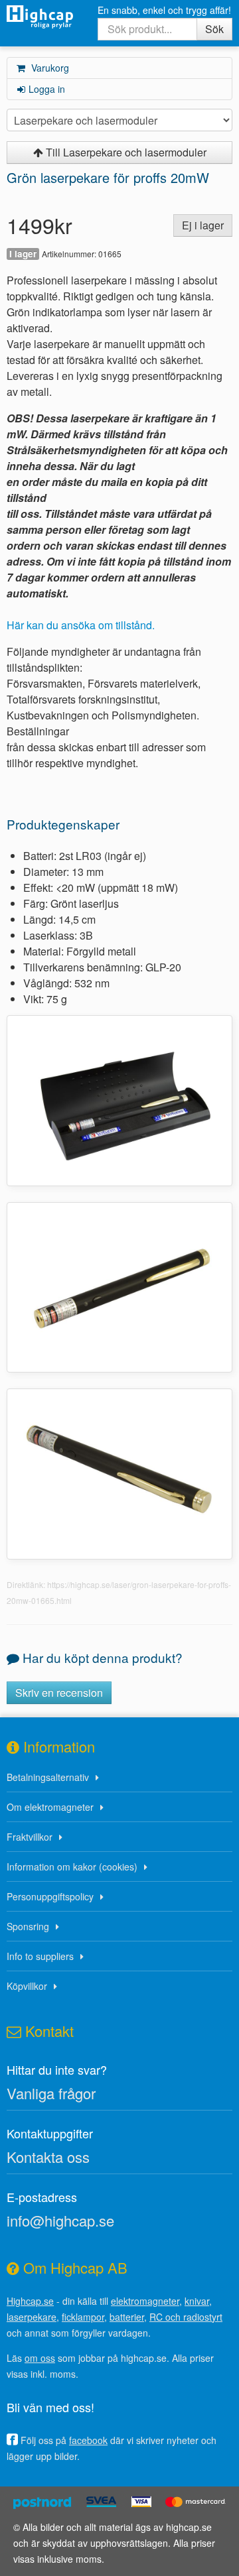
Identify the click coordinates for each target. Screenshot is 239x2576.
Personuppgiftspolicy (50, 1896)
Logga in (47, 89)
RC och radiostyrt (186, 2317)
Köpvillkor (27, 1986)
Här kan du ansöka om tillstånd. (81, 625)
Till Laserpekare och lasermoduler (125, 152)
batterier (127, 2317)
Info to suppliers (40, 1956)
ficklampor (83, 2317)
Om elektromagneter (50, 1807)
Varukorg (49, 68)
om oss (40, 2358)
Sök (214, 29)
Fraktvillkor (30, 1837)
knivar (197, 2301)
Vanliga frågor (51, 2093)
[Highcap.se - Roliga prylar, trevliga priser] (40, 17)
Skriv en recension (59, 1692)
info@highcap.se (60, 2220)
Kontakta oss (48, 2157)
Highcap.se (30, 2301)
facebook (88, 2440)
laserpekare (32, 2317)
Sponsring (28, 1926)
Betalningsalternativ (48, 1777)
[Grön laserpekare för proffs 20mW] (119, 1099)
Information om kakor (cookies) (72, 1867)
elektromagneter (145, 2301)
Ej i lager (203, 225)
